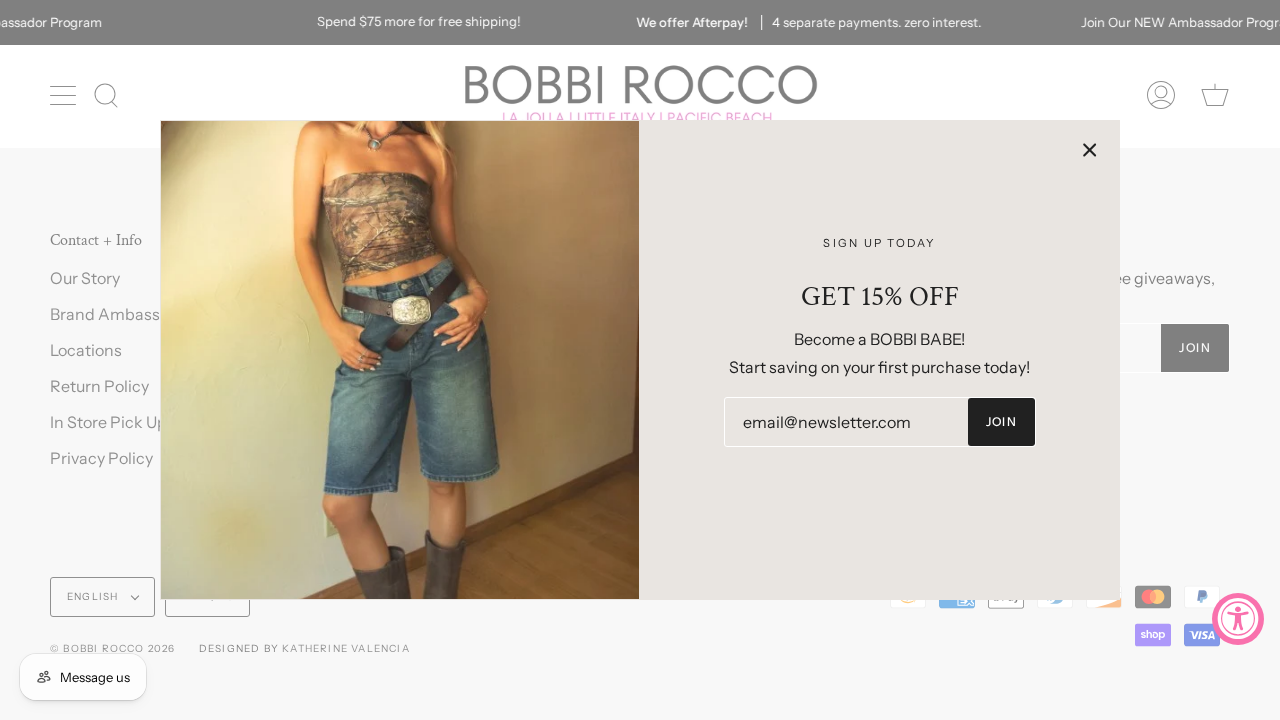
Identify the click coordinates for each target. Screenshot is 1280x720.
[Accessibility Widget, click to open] (1238, 619)
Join (1002, 421)
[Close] (1090, 150)
